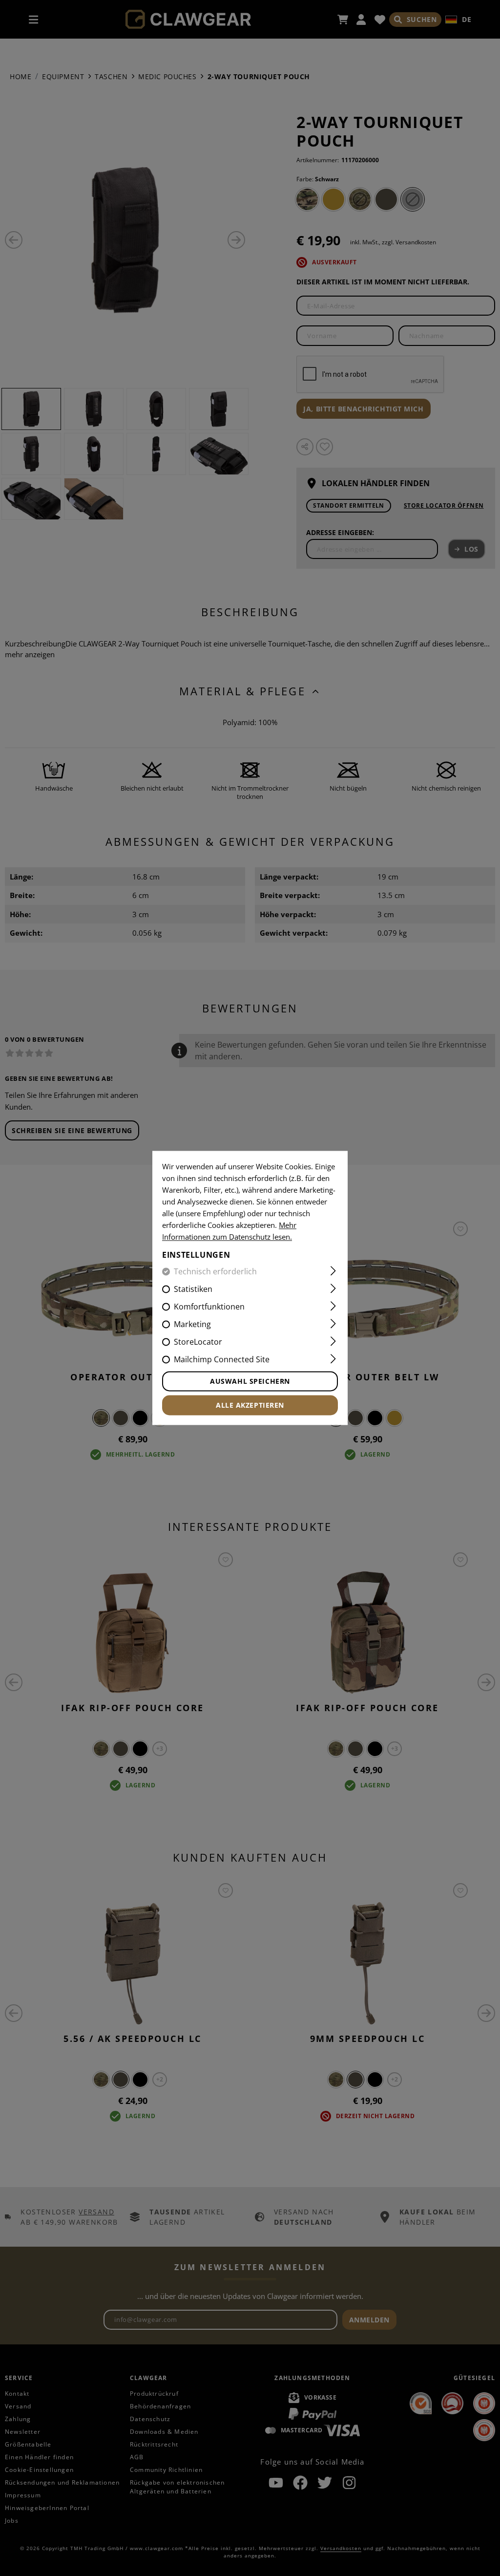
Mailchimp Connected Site (222, 1360)
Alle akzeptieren (250, 1406)
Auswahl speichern (250, 1382)
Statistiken (193, 1289)
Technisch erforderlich (215, 1272)
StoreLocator (198, 1342)
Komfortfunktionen (209, 1307)
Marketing (192, 1325)
